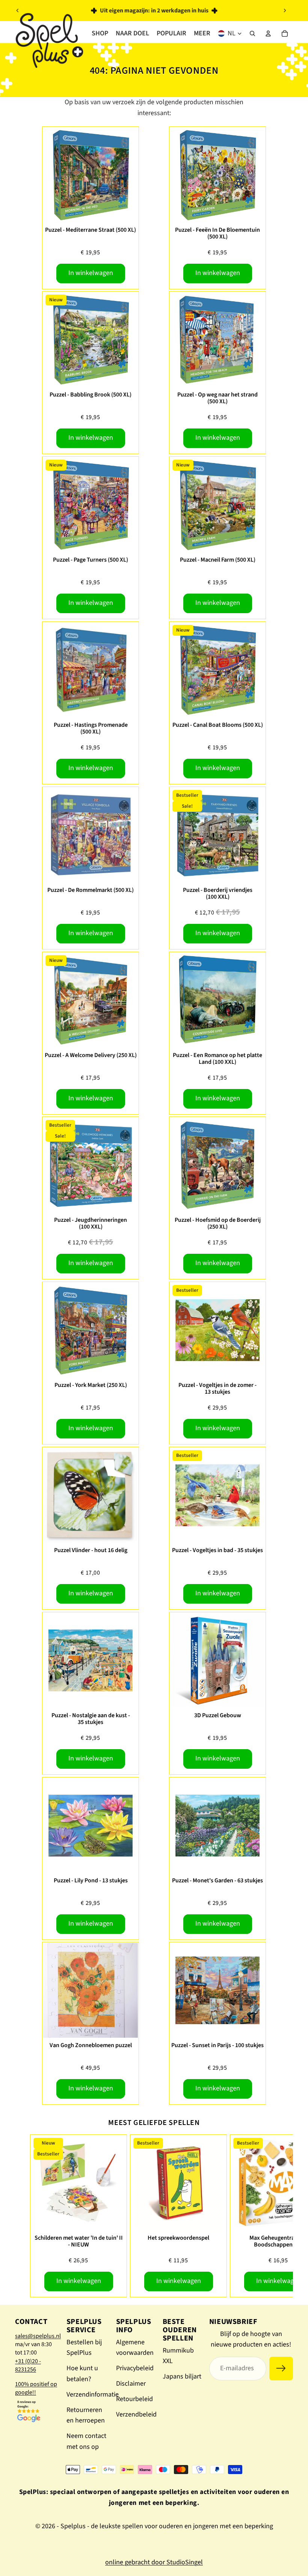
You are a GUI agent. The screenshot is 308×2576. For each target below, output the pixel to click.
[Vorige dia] (18, 11)
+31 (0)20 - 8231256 (28, 2365)
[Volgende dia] (285, 11)
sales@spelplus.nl (38, 2336)
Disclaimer (131, 2384)
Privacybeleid (135, 2368)
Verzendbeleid (136, 2414)
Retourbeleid (134, 2399)
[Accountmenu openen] (268, 33)
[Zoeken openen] (252, 33)
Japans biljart (182, 2376)
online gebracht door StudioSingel (154, 2562)
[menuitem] (202, 33)
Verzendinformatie (93, 2394)
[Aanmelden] (281, 2369)
